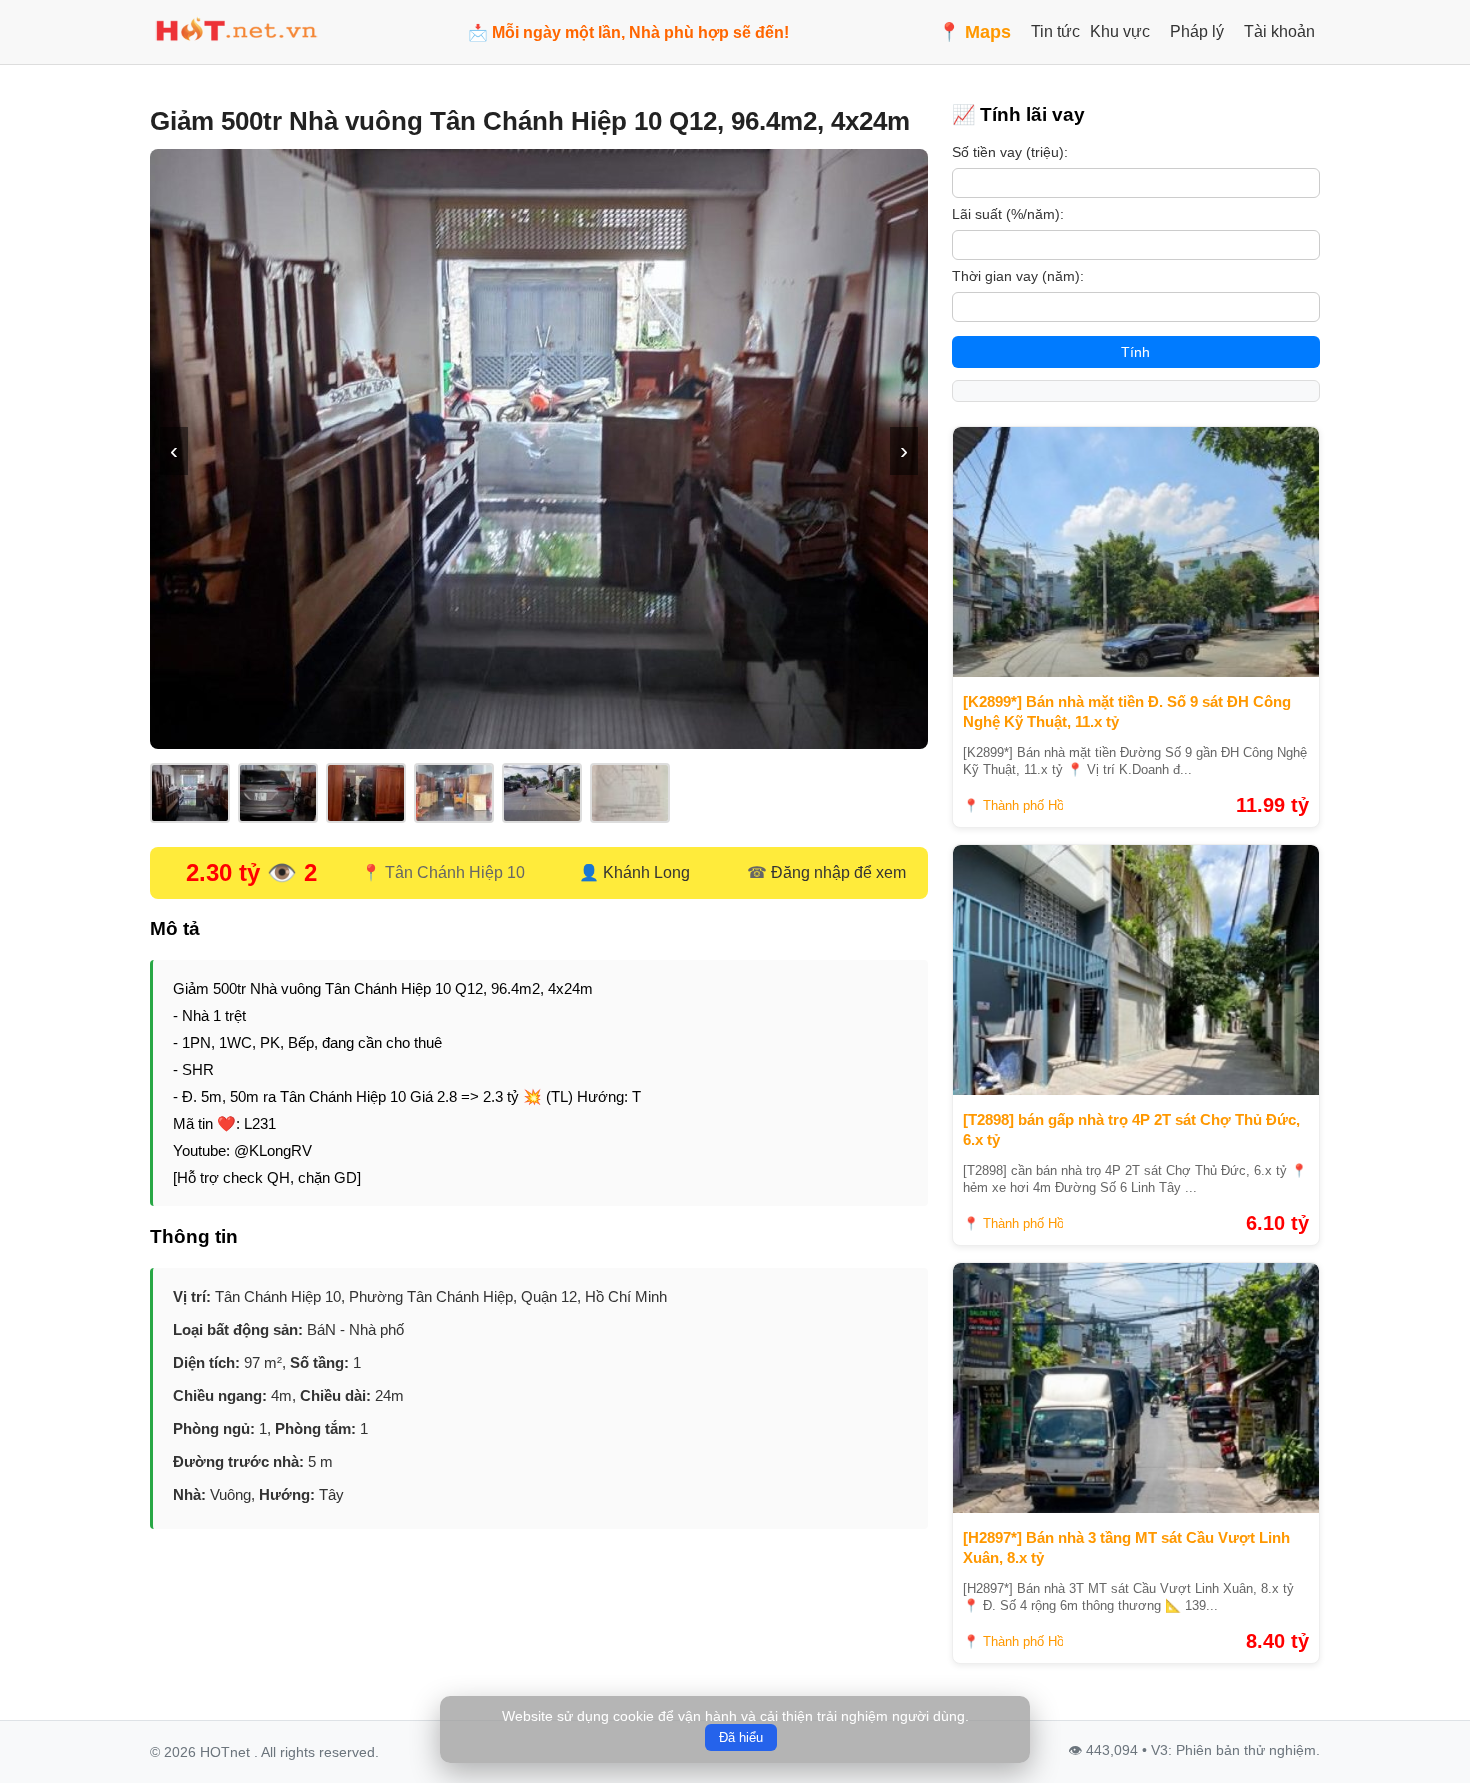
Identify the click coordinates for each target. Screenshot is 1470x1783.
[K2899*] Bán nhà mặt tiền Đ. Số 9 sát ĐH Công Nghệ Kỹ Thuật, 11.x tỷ (1127, 711)
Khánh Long (646, 872)
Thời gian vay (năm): (1018, 276)
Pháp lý (1197, 31)
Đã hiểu (741, 1737)
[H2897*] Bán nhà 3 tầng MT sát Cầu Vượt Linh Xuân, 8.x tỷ (1126, 1547)
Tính (1135, 352)
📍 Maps (974, 32)
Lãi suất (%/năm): (1008, 214)
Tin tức (1055, 31)
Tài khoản (1279, 31)
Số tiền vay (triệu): (1010, 152)
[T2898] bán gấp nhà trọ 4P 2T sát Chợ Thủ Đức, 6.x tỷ (1131, 1129)
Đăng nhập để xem (838, 872)
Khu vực (1120, 31)
